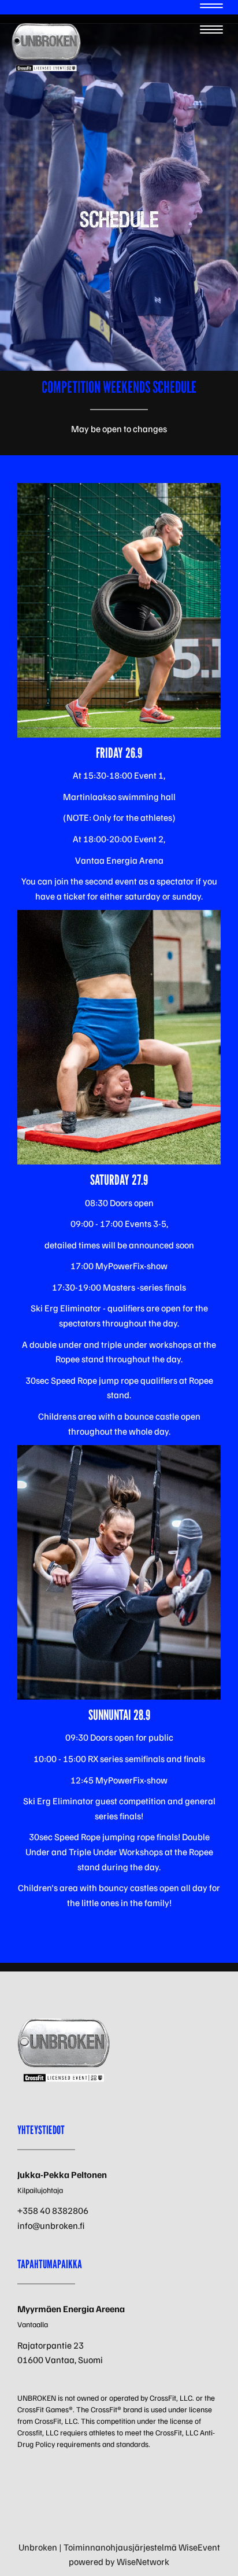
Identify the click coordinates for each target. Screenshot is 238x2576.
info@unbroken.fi (51, 2225)
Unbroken (38, 2547)
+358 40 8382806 (53, 2210)
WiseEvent (199, 2547)
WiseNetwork (143, 2562)
